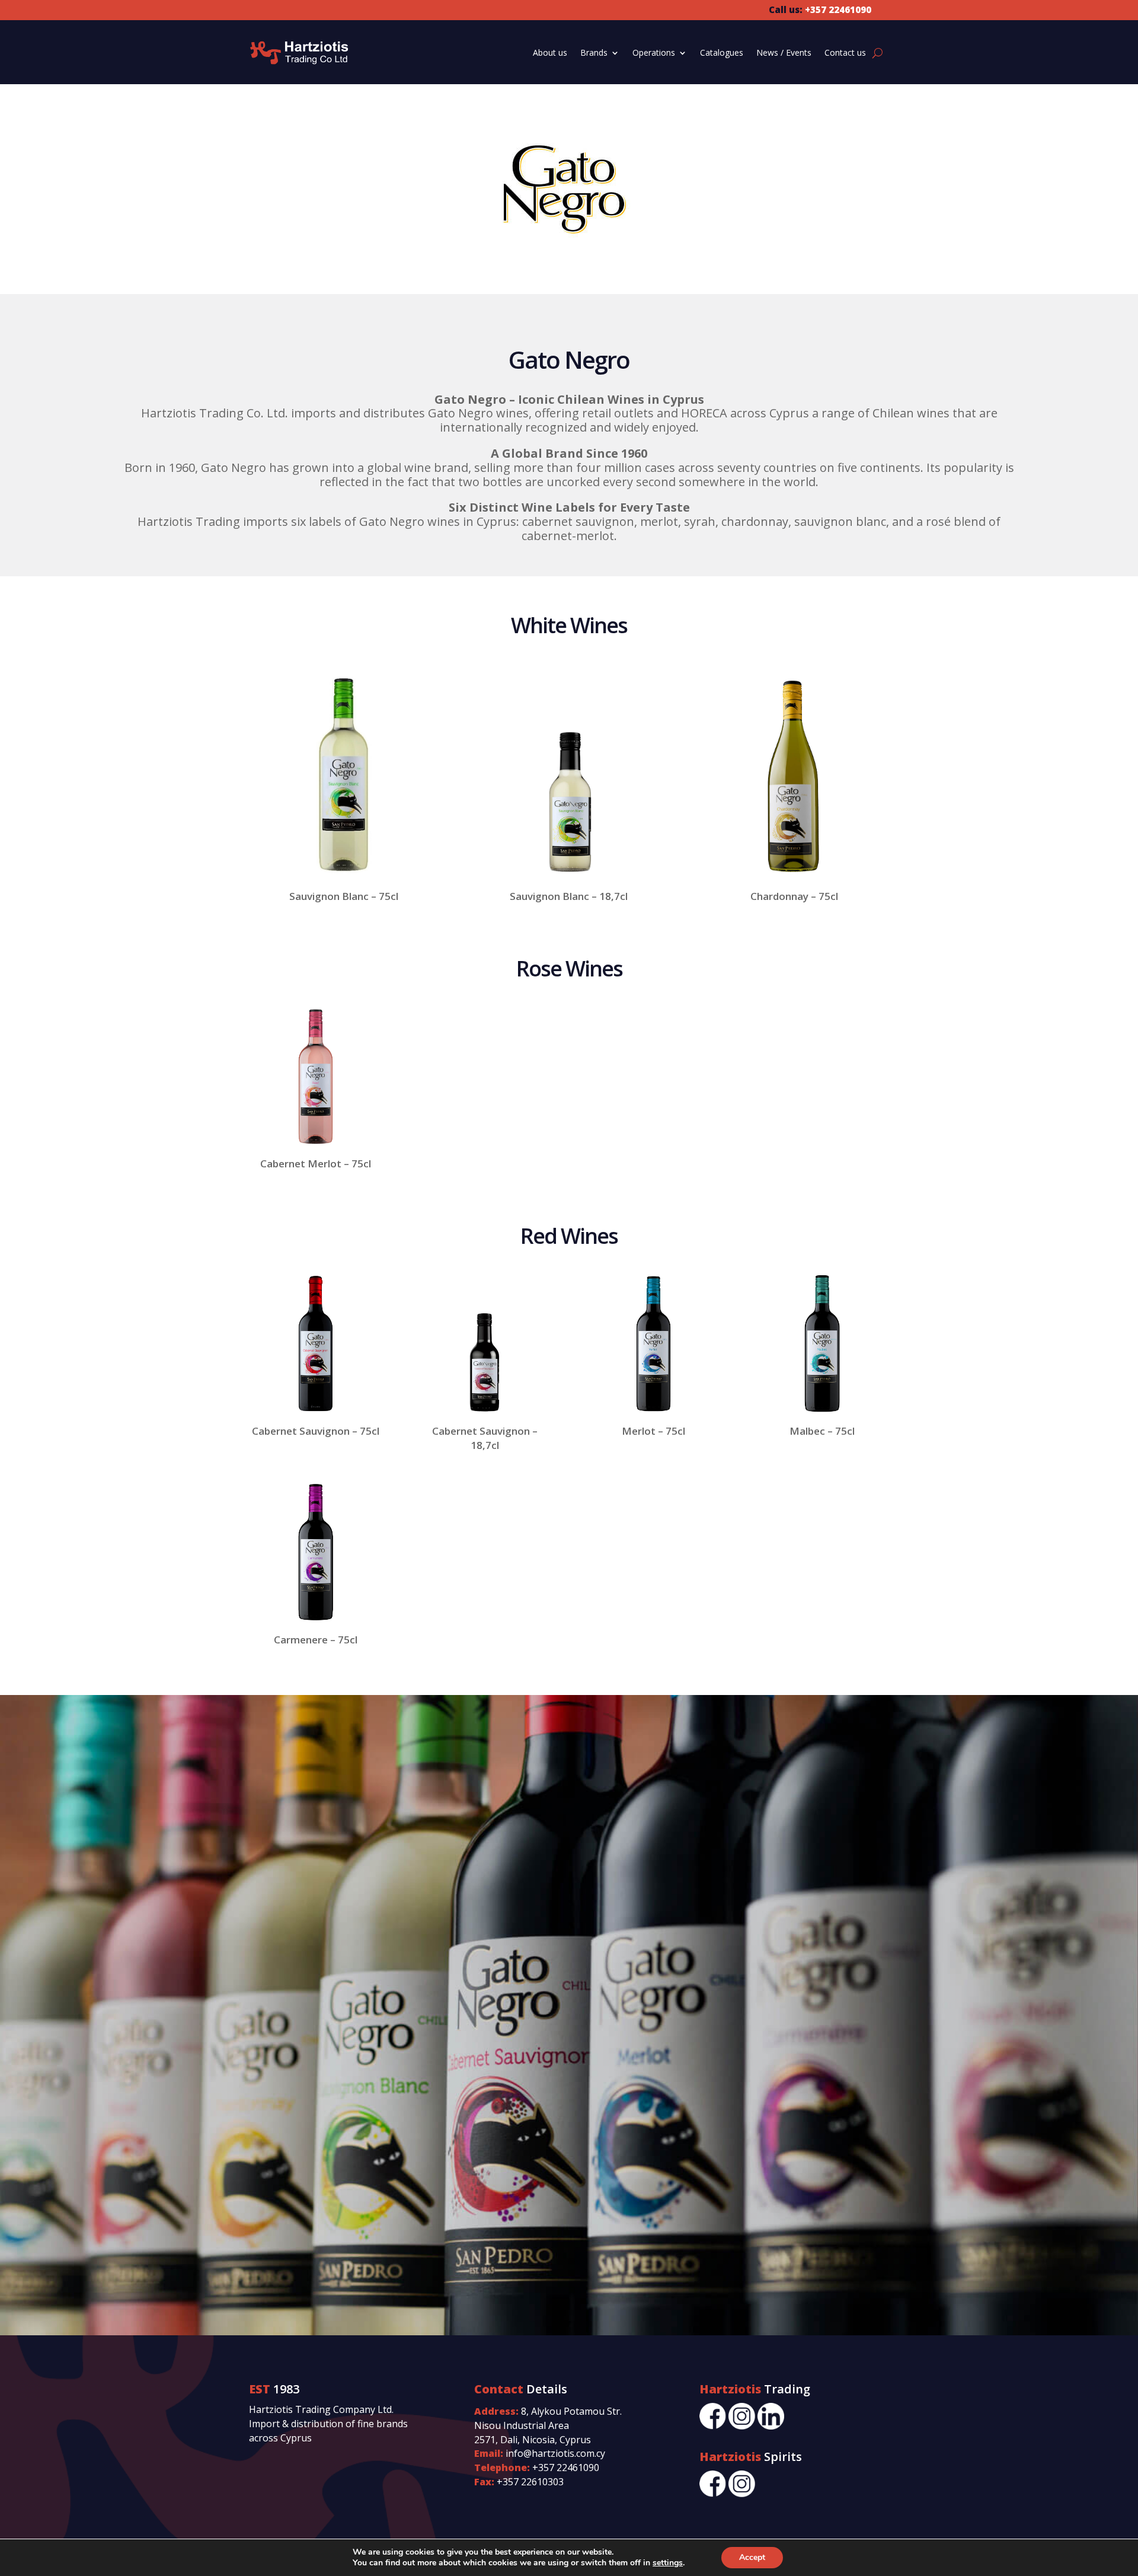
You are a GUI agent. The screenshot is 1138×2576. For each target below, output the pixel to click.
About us (550, 52)
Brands (594, 52)
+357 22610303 (530, 2482)
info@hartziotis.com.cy (555, 2453)
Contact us (845, 52)
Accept (752, 2557)
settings (668, 2563)
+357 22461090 (566, 2468)
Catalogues (722, 52)
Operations (654, 52)
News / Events (784, 52)
